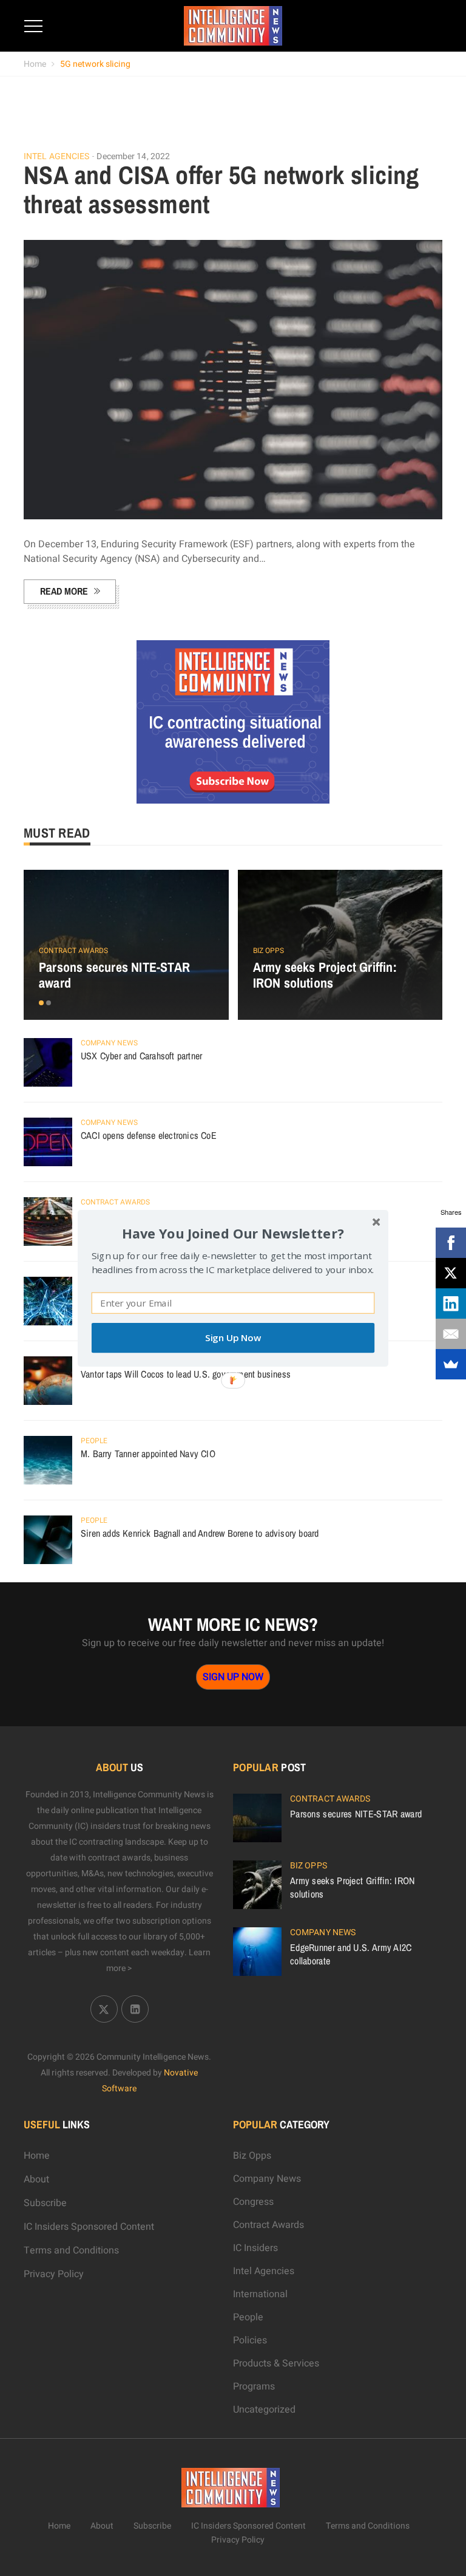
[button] (233, 1233)
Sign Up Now (233, 1338)
